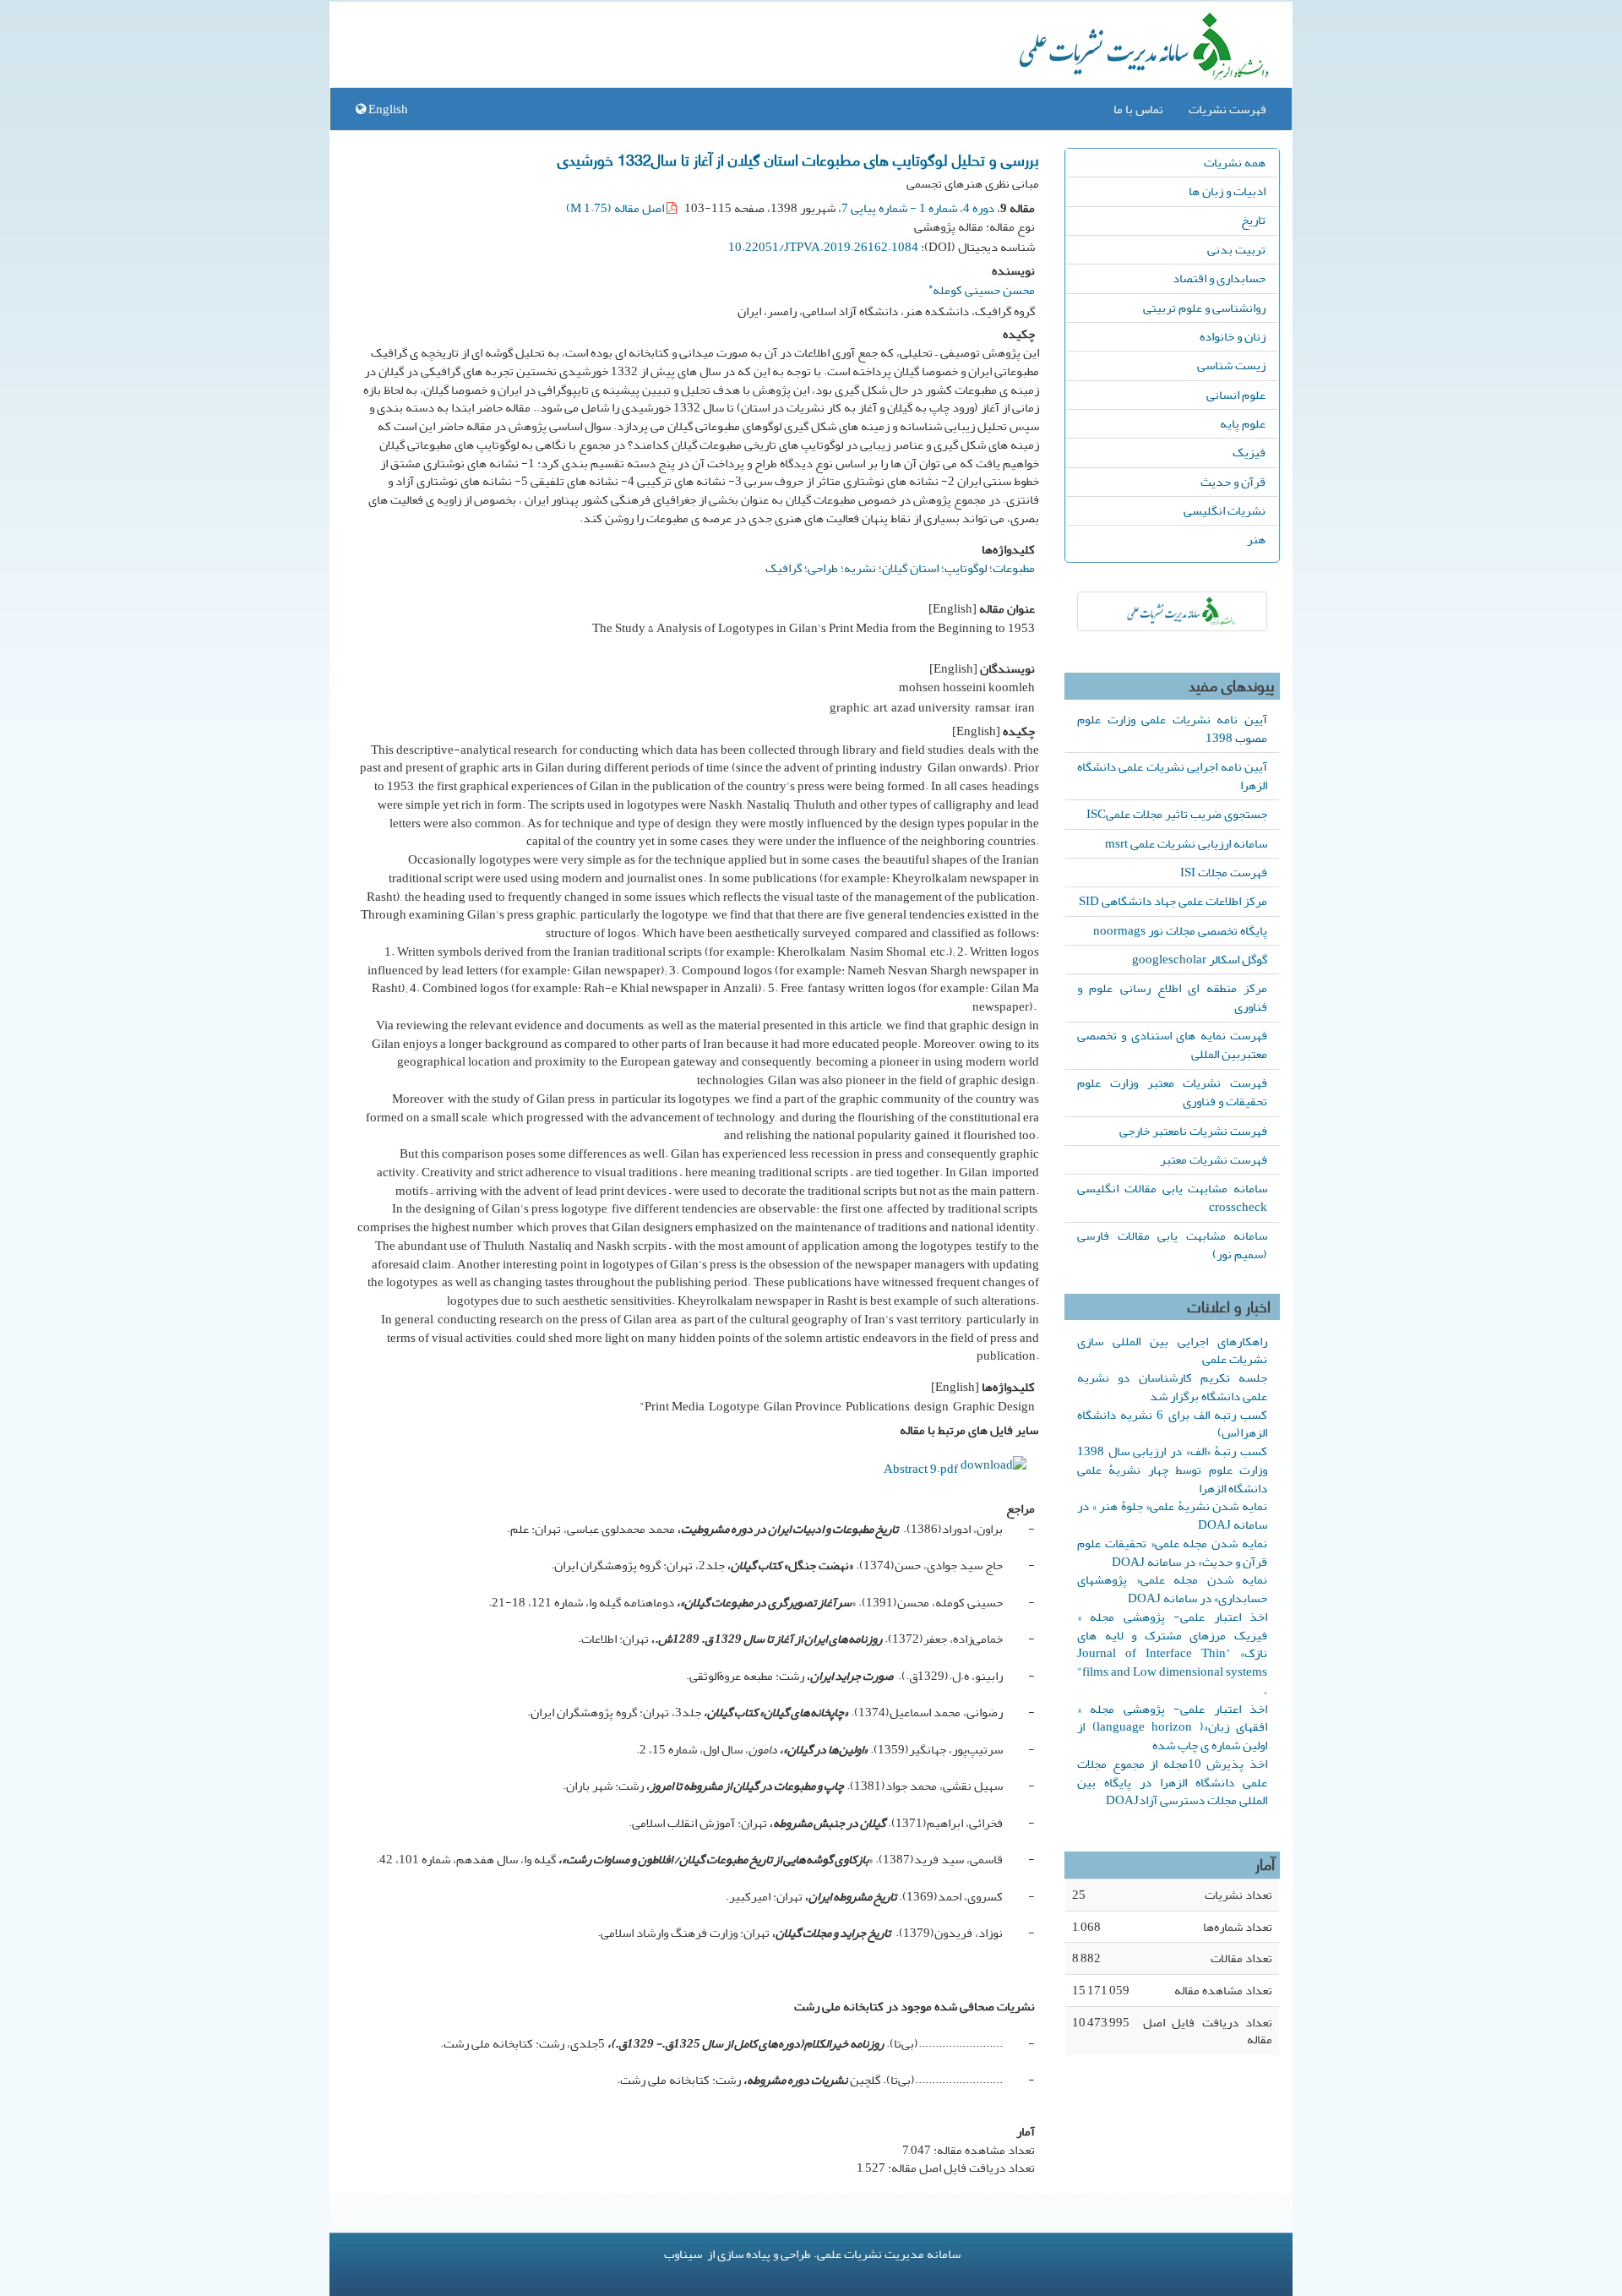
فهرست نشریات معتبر (1214, 1159)
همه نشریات (1235, 162)
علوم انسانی (1236, 395)
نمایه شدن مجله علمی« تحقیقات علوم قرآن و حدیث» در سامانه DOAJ (1172, 1552)
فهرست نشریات (1227, 109)
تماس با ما (1138, 109)
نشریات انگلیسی (1225, 510)
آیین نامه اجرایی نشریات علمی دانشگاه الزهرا (1172, 776)
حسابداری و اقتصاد (1219, 278)
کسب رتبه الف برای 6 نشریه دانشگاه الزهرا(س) (1172, 1424)
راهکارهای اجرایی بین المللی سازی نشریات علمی (1172, 1350)
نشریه (860, 568)
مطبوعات (1014, 568)
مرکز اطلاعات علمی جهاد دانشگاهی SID (1173, 901)
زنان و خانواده (1233, 336)
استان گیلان (910, 568)
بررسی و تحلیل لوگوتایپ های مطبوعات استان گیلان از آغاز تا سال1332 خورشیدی (798, 159)
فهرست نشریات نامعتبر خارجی (1193, 1131)
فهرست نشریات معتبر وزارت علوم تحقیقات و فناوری (1172, 1092)
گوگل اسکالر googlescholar (1200, 959)
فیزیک (1249, 452)
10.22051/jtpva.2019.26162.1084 (823, 247)
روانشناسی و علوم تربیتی (1204, 308)
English (387, 109)
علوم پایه (1243, 423)
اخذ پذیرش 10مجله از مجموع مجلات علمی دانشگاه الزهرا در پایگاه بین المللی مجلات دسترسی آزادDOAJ (1172, 1782)
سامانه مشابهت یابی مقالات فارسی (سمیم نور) (1172, 1245)
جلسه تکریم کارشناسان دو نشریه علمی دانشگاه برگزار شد (1172, 1387)
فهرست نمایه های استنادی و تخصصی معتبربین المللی (1172, 1044)
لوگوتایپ (966, 568)
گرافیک (784, 568)
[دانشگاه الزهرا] (1172, 611)
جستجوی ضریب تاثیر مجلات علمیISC (1177, 814)
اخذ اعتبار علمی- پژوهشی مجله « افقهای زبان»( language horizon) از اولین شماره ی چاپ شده (1172, 1727)
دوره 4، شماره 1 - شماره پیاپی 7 (918, 208)
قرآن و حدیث (1233, 482)
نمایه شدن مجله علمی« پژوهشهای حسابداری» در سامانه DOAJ (1172, 1589)
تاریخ (1253, 220)
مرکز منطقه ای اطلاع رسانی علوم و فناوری (1172, 997)
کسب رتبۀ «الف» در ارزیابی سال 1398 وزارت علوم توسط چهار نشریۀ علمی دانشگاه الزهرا (1172, 1470)
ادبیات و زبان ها (1227, 191)
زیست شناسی (1231, 365)
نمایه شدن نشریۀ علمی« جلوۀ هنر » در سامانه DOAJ (1172, 1515)
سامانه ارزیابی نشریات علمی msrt (1186, 843)
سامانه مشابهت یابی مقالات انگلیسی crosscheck (1172, 1197)
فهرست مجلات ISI (1224, 872)
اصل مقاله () (616, 208)
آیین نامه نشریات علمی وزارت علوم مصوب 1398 (1172, 728)
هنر (1256, 539)
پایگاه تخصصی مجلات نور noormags (1180, 930)
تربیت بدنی (1236, 249)
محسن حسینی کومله (982, 288)
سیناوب (683, 2254)
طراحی (823, 568)
